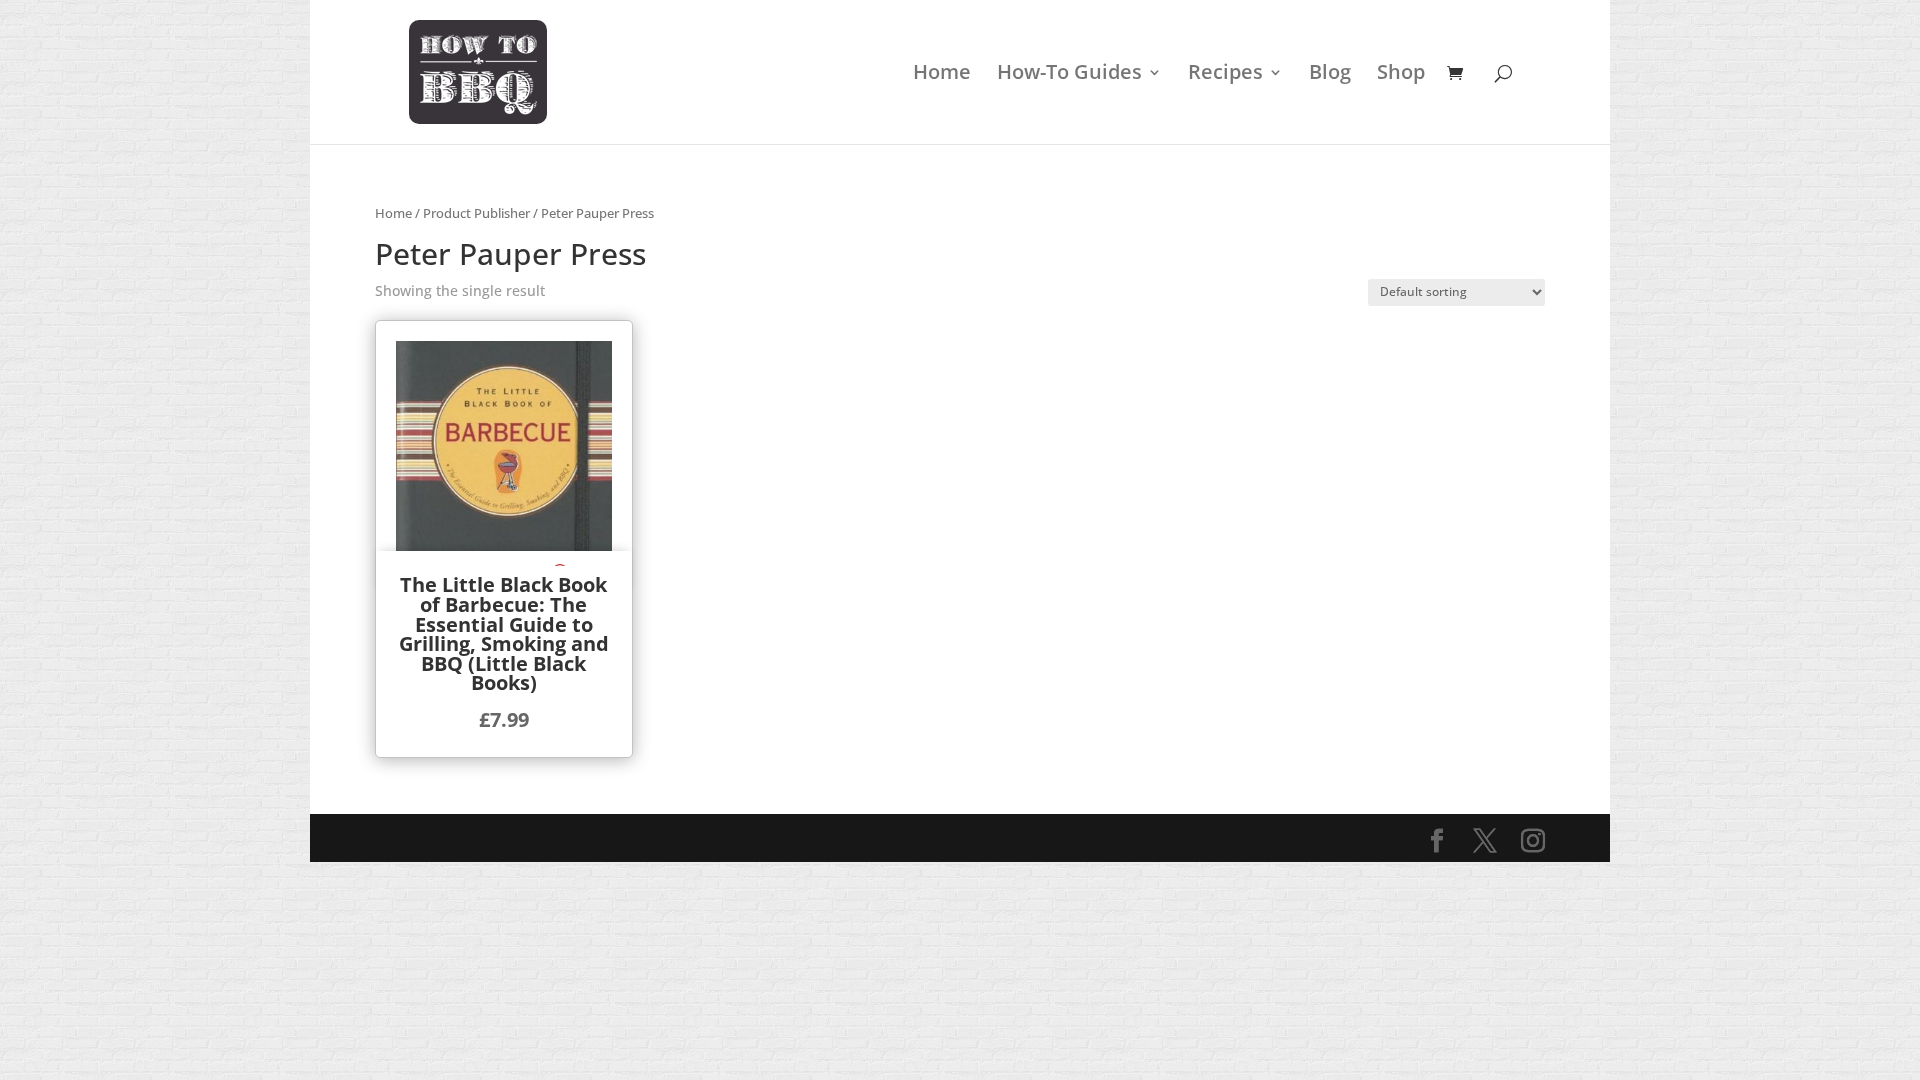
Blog (1330, 75)
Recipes (1225, 75)
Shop (1401, 75)
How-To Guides (1069, 75)
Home (942, 75)
